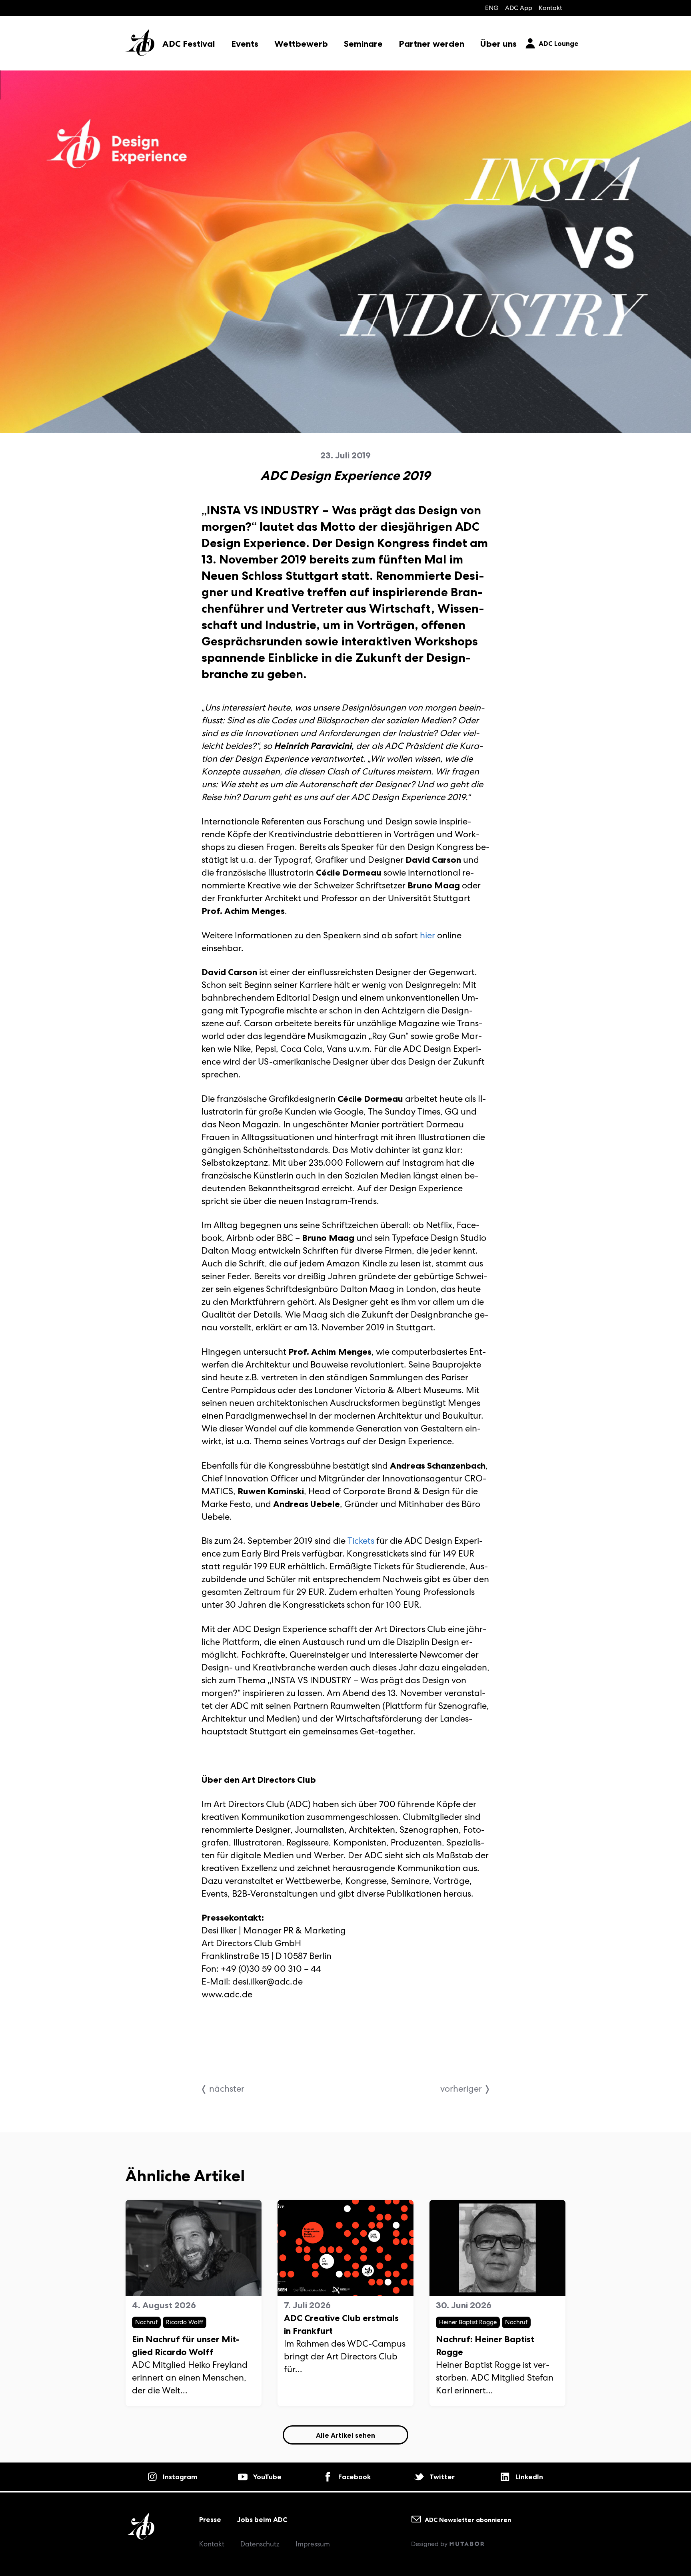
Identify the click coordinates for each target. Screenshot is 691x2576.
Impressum (313, 2544)
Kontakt (550, 8)
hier (427, 935)
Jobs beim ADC (262, 2520)
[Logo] (140, 36)
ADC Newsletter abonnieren (467, 2519)
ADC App (519, 8)
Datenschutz (260, 2544)
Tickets (361, 1541)
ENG (492, 8)
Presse (210, 2520)
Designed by (430, 2544)
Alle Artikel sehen (345, 2435)
